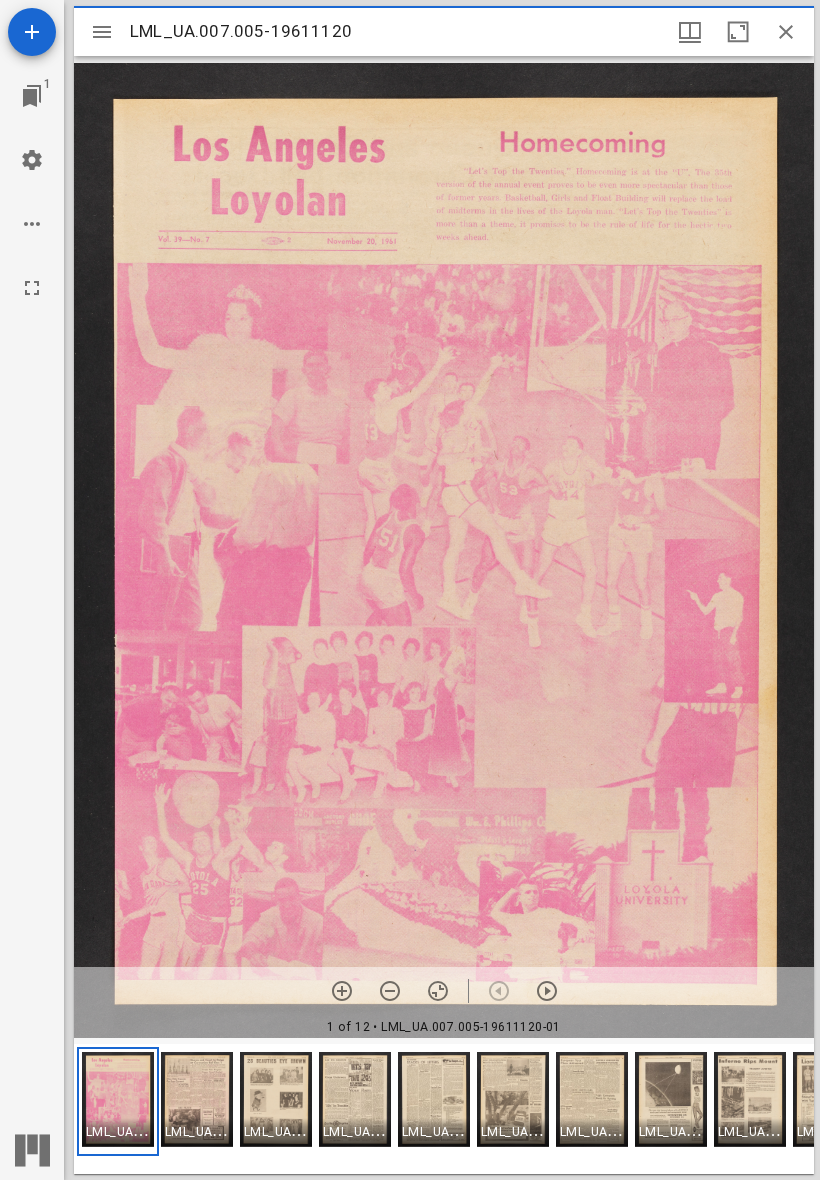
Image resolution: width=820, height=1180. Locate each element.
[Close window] (786, 32)
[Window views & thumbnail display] (690, 32)
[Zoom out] (390, 991)
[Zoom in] (342, 991)
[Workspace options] (32, 224)
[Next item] (547, 991)
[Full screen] (32, 288)
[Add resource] (32, 32)
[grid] (444, 1109)
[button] (118, 1101)
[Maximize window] (738, 32)
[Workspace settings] (32, 160)
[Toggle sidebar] (102, 32)
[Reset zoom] (438, 991)
